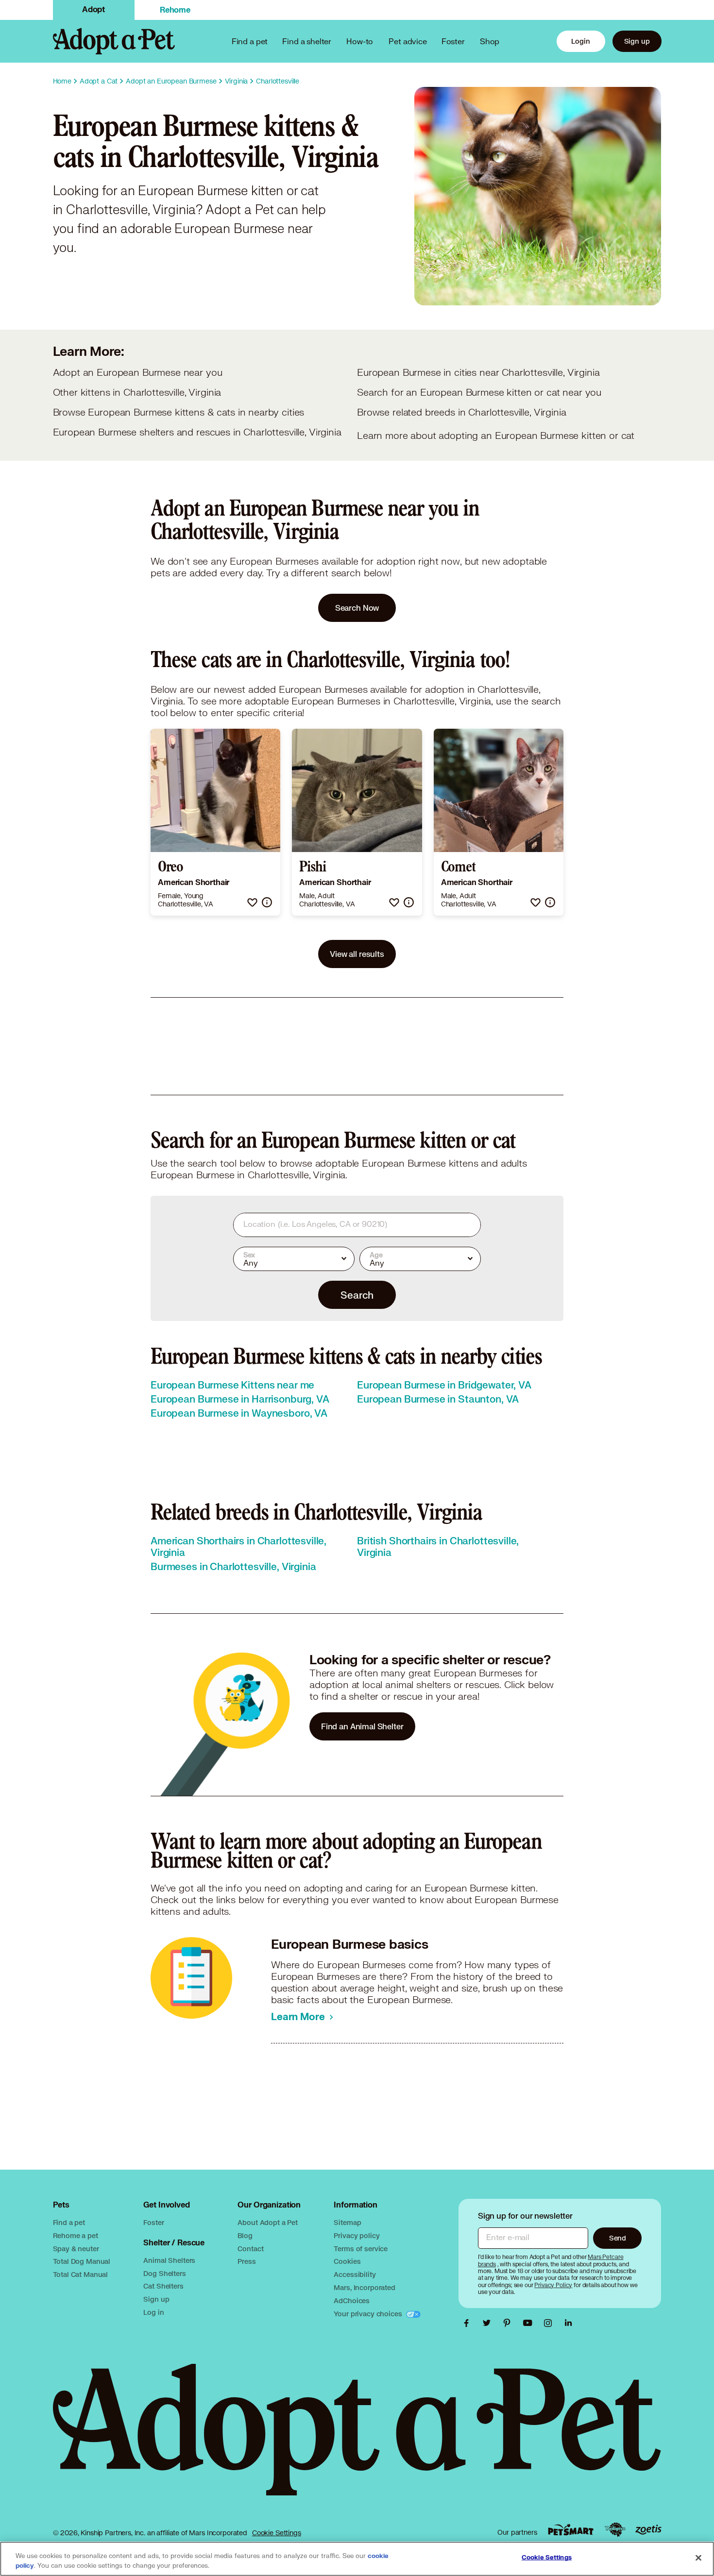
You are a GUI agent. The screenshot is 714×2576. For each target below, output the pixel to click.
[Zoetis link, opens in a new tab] (648, 2530)
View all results (357, 954)
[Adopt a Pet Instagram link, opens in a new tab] (550, 2323)
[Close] (698, 2558)
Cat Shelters (163, 2286)
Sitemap (347, 2222)
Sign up (637, 41)
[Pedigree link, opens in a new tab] (615, 2530)
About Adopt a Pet (267, 2222)
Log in (153, 2312)
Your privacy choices (369, 2314)
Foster (453, 41)
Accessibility (355, 2274)
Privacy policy (357, 2235)
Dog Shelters (164, 2273)
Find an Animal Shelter (362, 1726)
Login (580, 41)
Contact (250, 2249)
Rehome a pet (76, 2235)
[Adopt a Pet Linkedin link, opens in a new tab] (568, 2323)
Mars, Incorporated (364, 2287)
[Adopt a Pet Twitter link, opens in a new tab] (489, 2323)
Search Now (357, 608)
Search (357, 1295)
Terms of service (361, 2249)
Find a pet (69, 2222)
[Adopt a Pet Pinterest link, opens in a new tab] (510, 2323)
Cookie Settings (277, 2533)
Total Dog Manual (82, 2261)
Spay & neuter (76, 2249)
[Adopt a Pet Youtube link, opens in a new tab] (530, 2323)
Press (246, 2261)
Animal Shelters (169, 2260)
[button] (252, 902)
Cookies (347, 2261)
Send (618, 2238)
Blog (245, 2235)
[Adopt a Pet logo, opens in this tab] (357, 2439)
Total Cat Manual (81, 2274)
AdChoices (352, 2300)
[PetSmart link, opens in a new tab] (571, 2530)
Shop (490, 41)
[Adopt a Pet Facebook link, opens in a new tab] (469, 2323)
